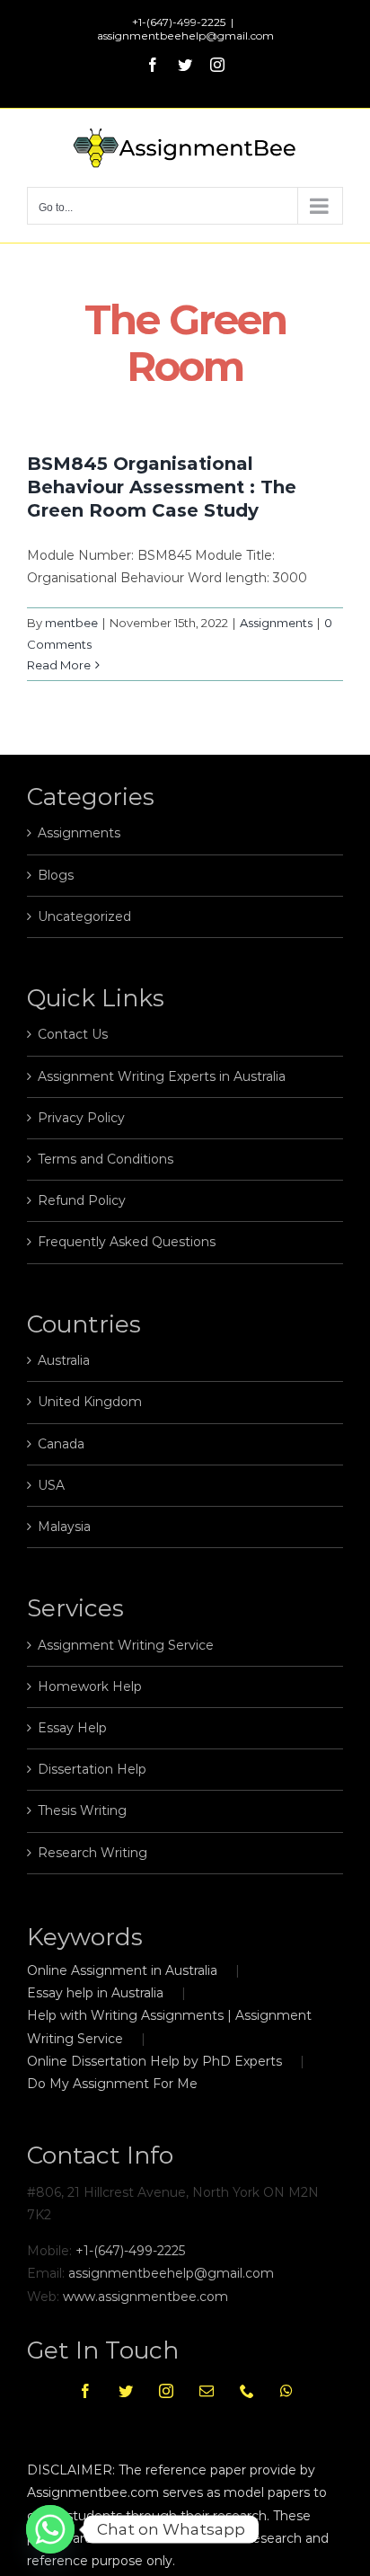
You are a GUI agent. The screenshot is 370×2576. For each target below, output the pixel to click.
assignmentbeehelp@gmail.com (185, 35)
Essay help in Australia (95, 1993)
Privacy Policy (81, 1118)
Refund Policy (82, 1200)
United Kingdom (90, 1402)
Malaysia (64, 1527)
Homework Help (90, 1686)
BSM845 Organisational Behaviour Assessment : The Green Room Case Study (162, 487)
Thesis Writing (82, 1810)
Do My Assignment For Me (112, 2084)
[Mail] (207, 2391)
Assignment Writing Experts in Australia (162, 1076)
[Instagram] (166, 2391)
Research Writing (92, 1853)
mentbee (71, 623)
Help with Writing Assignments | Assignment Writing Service (169, 2027)
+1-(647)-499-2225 (130, 2251)
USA (51, 1485)
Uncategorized (84, 916)
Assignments (276, 623)
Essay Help (72, 1728)
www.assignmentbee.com (145, 2297)
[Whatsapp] (286, 2391)
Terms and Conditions (106, 1159)
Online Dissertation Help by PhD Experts (154, 2061)
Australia (64, 1360)
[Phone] (247, 2391)
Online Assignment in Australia (122, 1970)
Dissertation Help (92, 1769)
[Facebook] (85, 2391)
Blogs (56, 875)
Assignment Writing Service (126, 1645)
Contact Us (73, 1034)
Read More (59, 665)
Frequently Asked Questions (127, 1242)
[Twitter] (126, 2391)
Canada (61, 1444)
